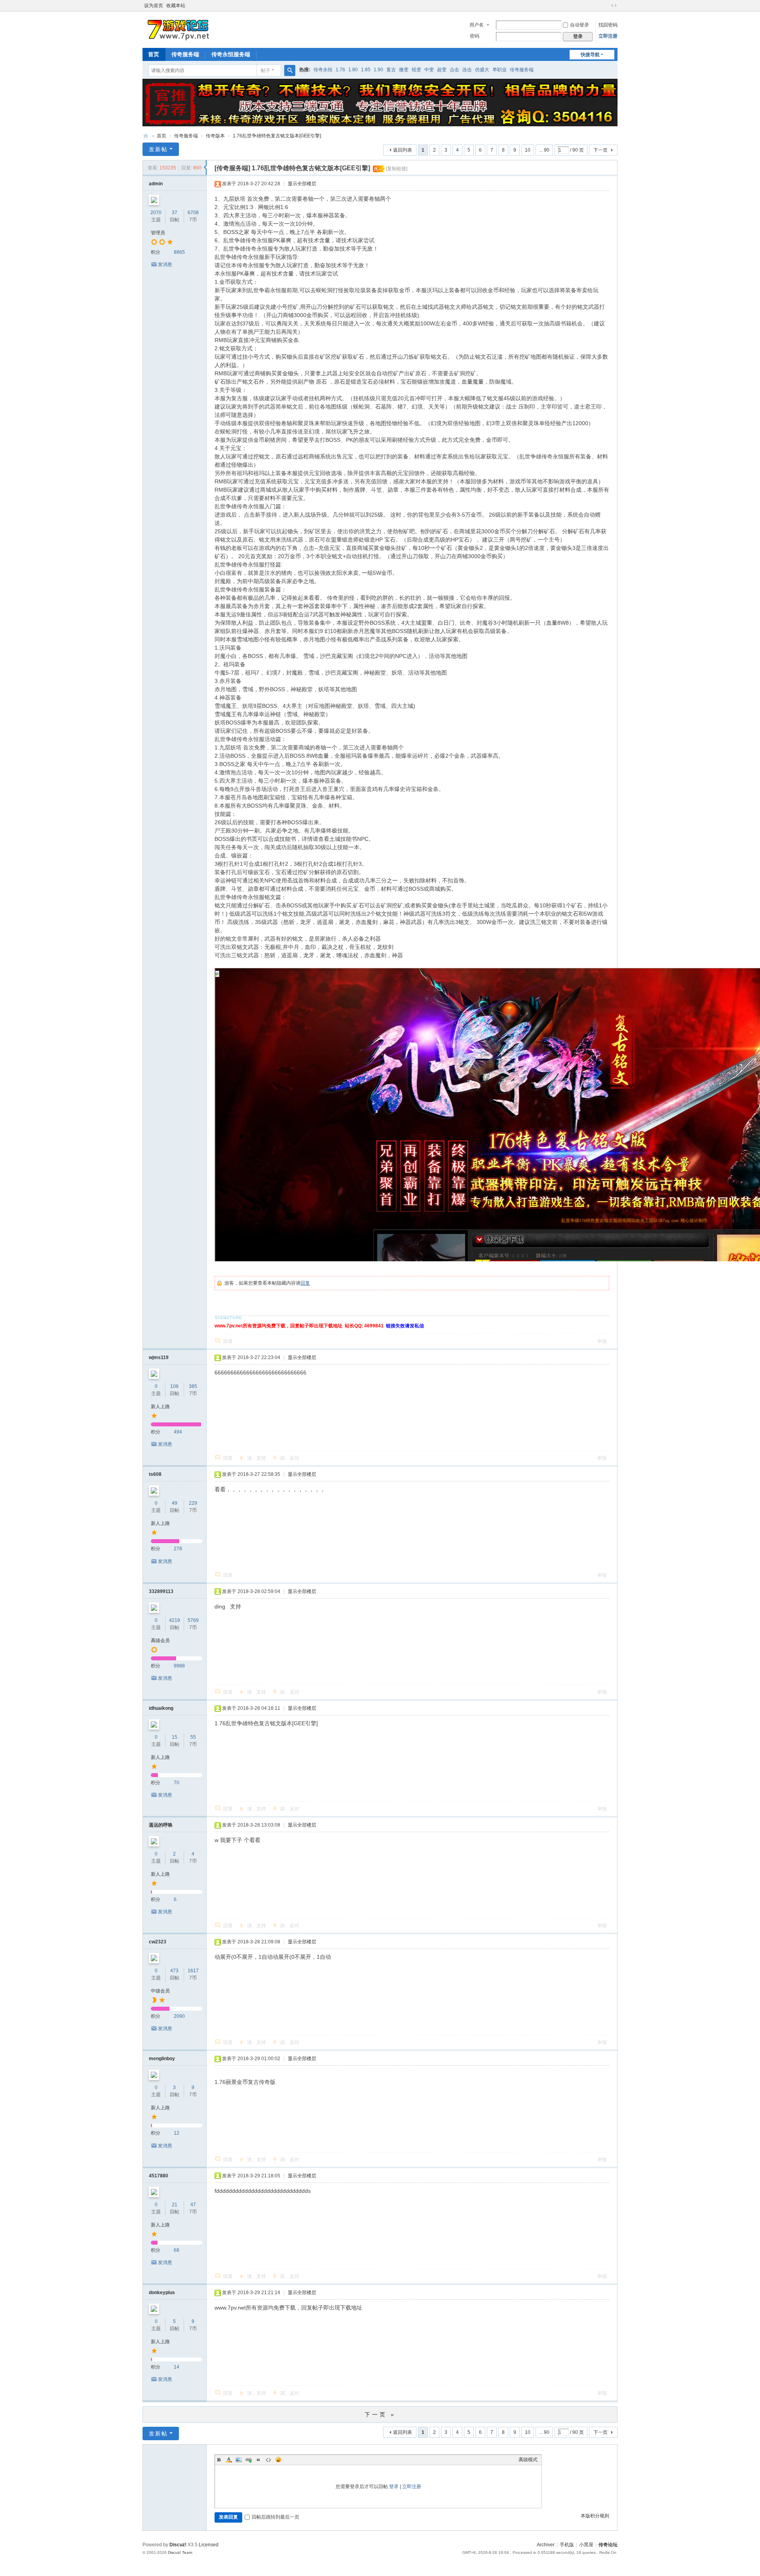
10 (528, 150)
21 (175, 2205)
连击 (467, 70)
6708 (193, 213)
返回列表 (403, 150)
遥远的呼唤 (161, 1825)
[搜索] (290, 70)
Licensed (209, 2545)
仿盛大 (482, 70)
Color (229, 2460)
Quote (258, 2460)
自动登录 (579, 25)
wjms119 (159, 1357)
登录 (394, 2487)
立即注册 (608, 36)
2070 (156, 213)
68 (177, 2250)
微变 (404, 70)
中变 (429, 70)
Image (239, 2460)
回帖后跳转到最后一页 (275, 2517)
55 (193, 1737)
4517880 (159, 2176)
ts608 (155, 1474)
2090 (179, 2016)
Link (249, 2460)
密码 (475, 36)
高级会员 (160, 1641)
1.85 (366, 70)
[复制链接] (397, 169)
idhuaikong (161, 1708)
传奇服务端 (185, 54)
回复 (305, 1283)
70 (177, 1783)
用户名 (477, 25)
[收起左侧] (205, 167)
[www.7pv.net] (179, 29)
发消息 (165, 264)
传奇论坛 (608, 2545)
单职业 (500, 70)
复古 (391, 70)
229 (193, 1503)
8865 (179, 252)
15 (175, 1737)
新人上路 (160, 1407)
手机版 (567, 2545)
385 (193, 1386)
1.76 (340, 70)
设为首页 (154, 6)
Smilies (278, 2460)
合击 (454, 70)
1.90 (378, 70)
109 (174, 1386)
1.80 (353, 70)
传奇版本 (215, 136)
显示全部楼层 (302, 184)
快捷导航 (590, 55)
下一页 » (380, 2414)
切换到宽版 (614, 6)
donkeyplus (162, 2293)
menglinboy (162, 2059)
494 (178, 1432)
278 (178, 1549)
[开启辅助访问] (606, 6)
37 (175, 213)
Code (268, 2460)
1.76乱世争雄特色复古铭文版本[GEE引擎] (277, 136)
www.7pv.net (146, 136)
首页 (154, 54)
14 (177, 2367)
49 (175, 1503)
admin (156, 184)
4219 (175, 1620)
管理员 (158, 233)
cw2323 (158, 1942)
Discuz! (178, 2545)
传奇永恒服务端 (231, 54)
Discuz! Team (180, 2552)
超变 (442, 70)
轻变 (416, 70)
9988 (179, 1666)
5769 (193, 1620)
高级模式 (528, 2460)
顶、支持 (256, 1458)
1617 (193, 1971)
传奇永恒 (323, 70)
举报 (602, 1341)
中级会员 (160, 1991)
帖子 (266, 70)
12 (177, 2133)
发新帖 (158, 149)
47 (193, 2205)
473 (174, 1971)
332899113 (161, 1591)
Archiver (546, 2545)
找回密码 (608, 25)
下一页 (600, 150)
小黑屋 (586, 2545)
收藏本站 (176, 6)
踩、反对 (290, 1458)
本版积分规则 (595, 2516)
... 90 (544, 150)
